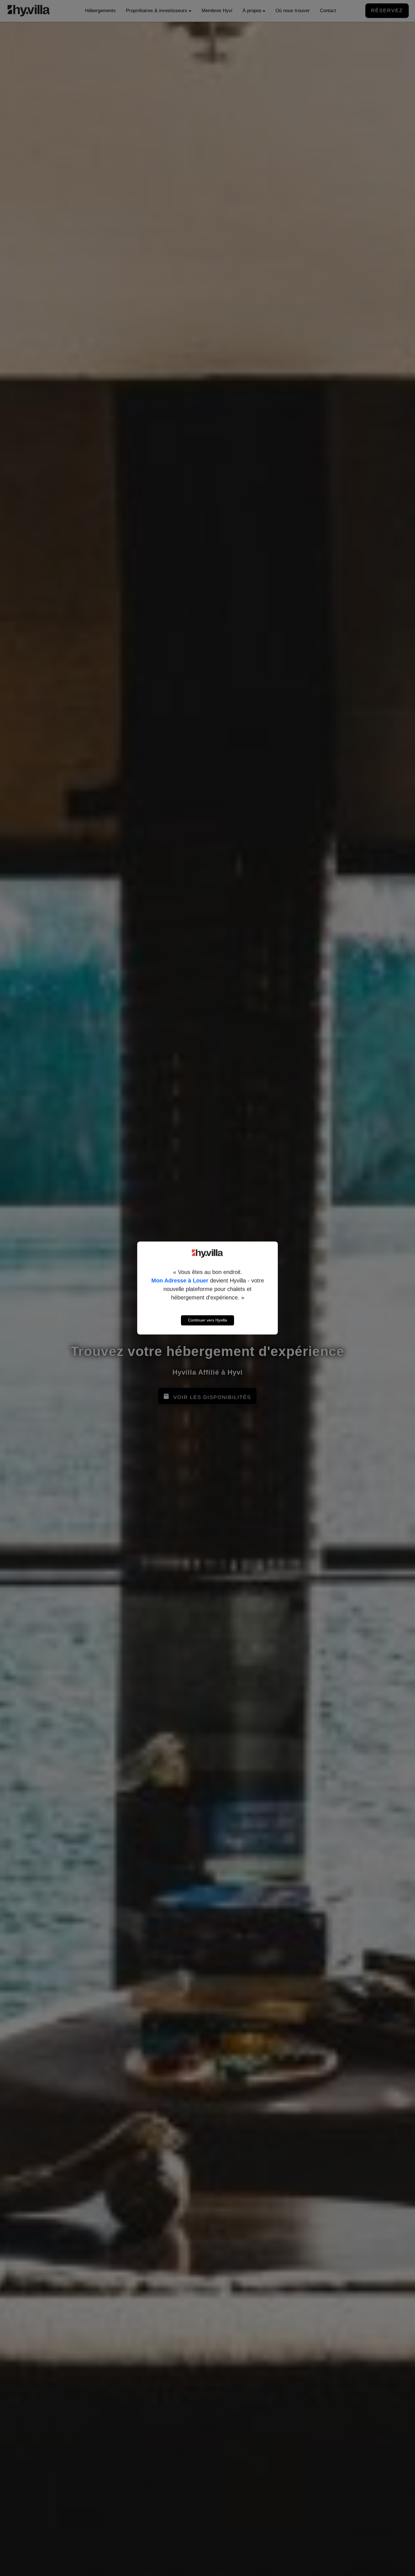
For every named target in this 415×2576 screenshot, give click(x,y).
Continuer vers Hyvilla (207, 1320)
